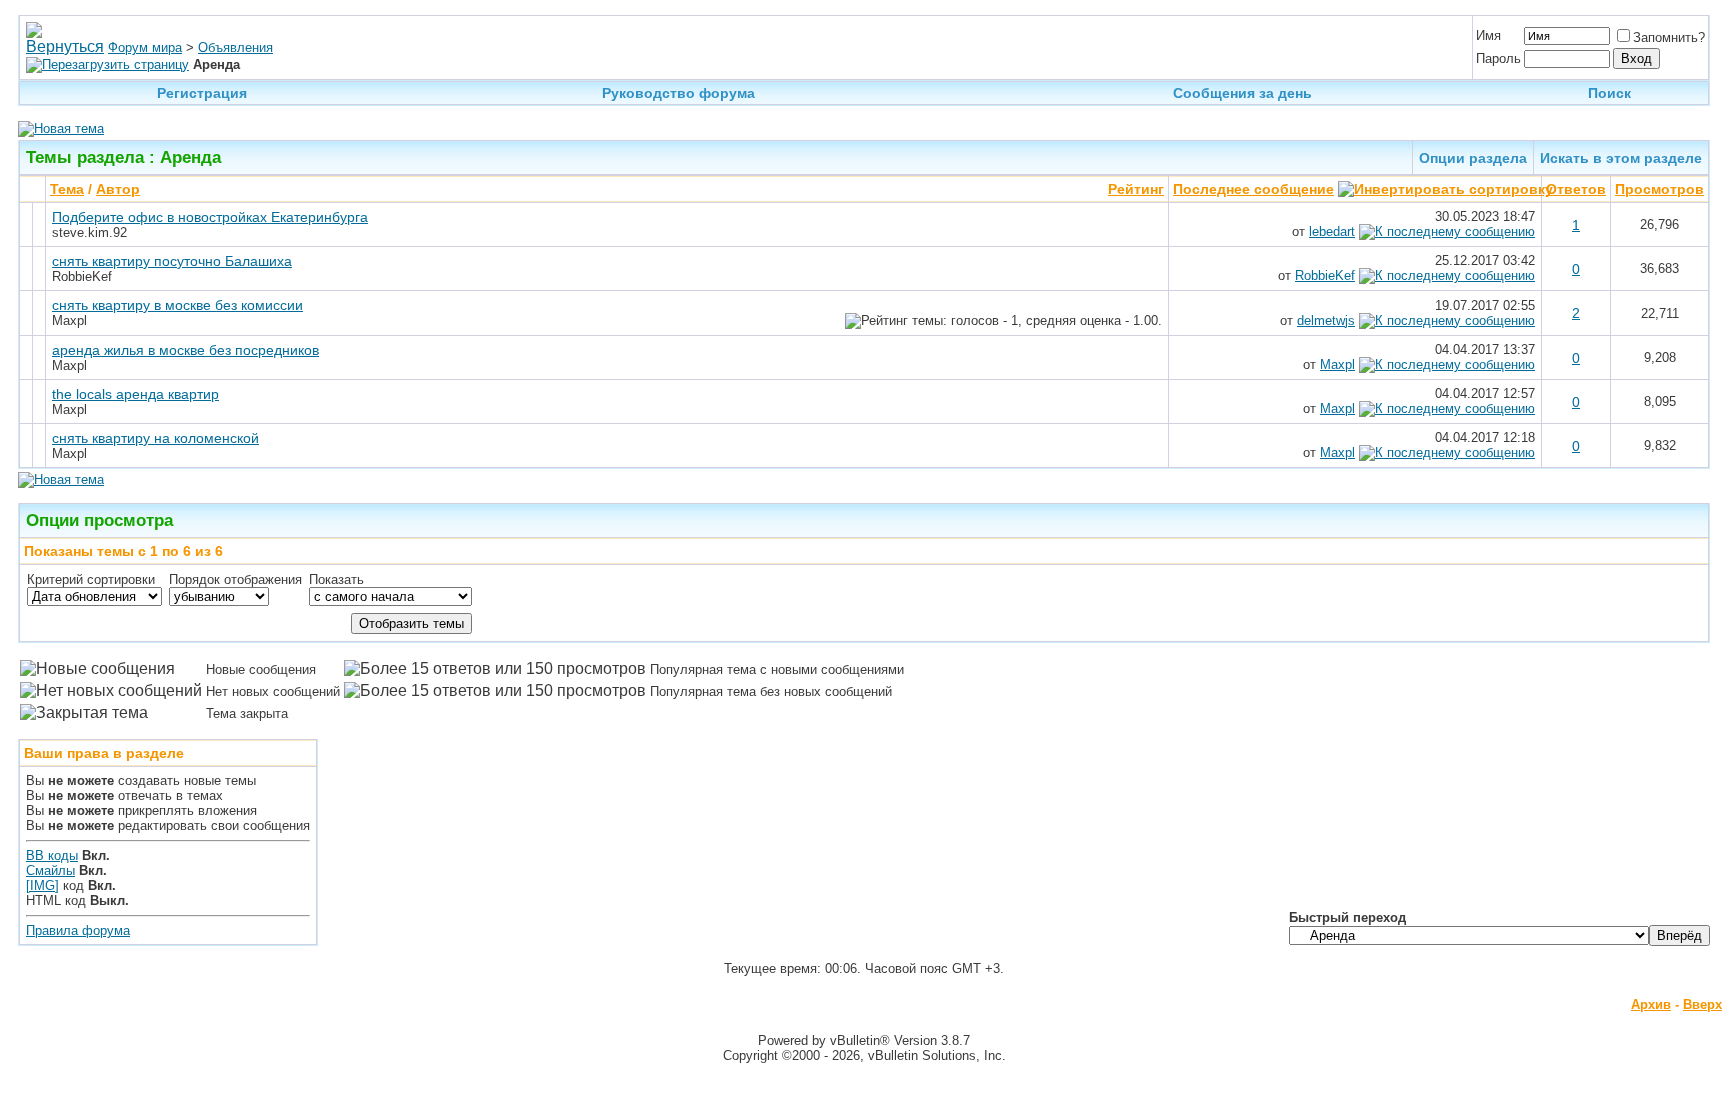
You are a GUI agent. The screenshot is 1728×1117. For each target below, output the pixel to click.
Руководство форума (678, 93)
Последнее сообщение (1253, 189)
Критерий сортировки (91, 579)
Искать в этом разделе (1621, 158)
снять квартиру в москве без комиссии (177, 305)
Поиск (1609, 93)
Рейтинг (1136, 189)
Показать (336, 579)
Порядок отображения (235, 579)
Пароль (1498, 58)
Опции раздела (1473, 158)
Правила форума (78, 930)
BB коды (52, 855)
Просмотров (1659, 189)
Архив (1651, 1004)
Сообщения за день (1242, 93)
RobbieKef (1325, 275)
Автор (118, 189)
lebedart (1332, 231)
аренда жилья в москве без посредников (185, 350)
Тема (67, 189)
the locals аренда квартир (135, 394)
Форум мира (145, 47)
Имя (1488, 35)
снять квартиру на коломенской (155, 438)
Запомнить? (1669, 37)
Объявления (235, 47)
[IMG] (42, 885)
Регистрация (202, 93)
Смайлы (50, 870)
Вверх (1702, 1004)
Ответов (1576, 189)
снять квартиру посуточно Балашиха (172, 261)
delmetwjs (1326, 320)
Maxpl (1337, 364)
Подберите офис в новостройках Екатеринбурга (210, 217)
